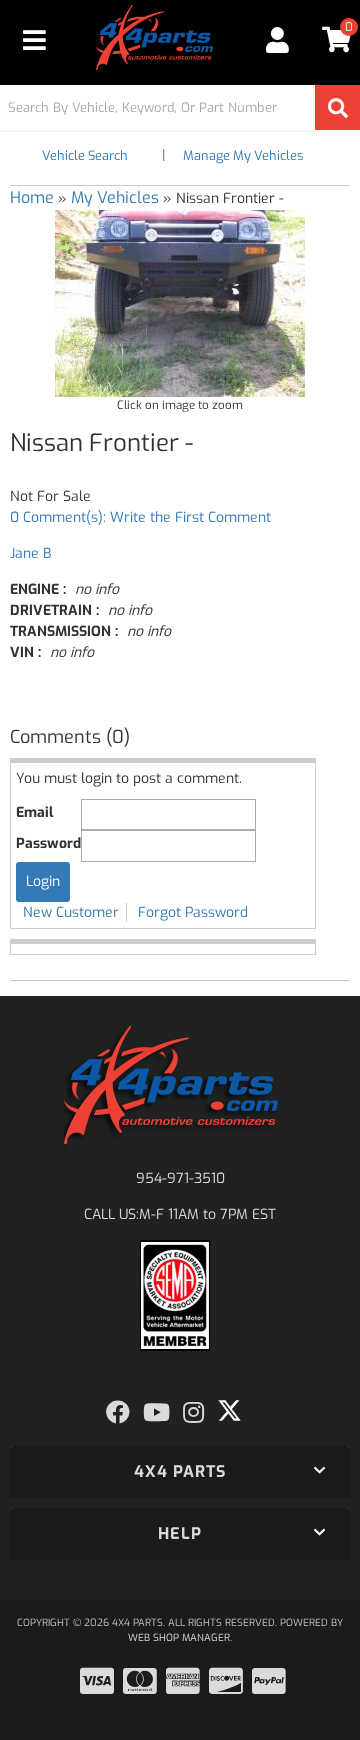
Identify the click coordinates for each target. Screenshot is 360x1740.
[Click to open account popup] (277, 40)
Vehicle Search (85, 155)
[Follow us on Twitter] (229, 1411)
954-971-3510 (180, 1178)
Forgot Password (193, 912)
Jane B (30, 553)
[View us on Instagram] (193, 1413)
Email (34, 812)
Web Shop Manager (179, 1637)
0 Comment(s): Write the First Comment (140, 517)
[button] (180, 107)
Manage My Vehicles (243, 155)
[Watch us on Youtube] (156, 1413)
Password (48, 843)
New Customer (71, 912)
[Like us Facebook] (118, 1413)
